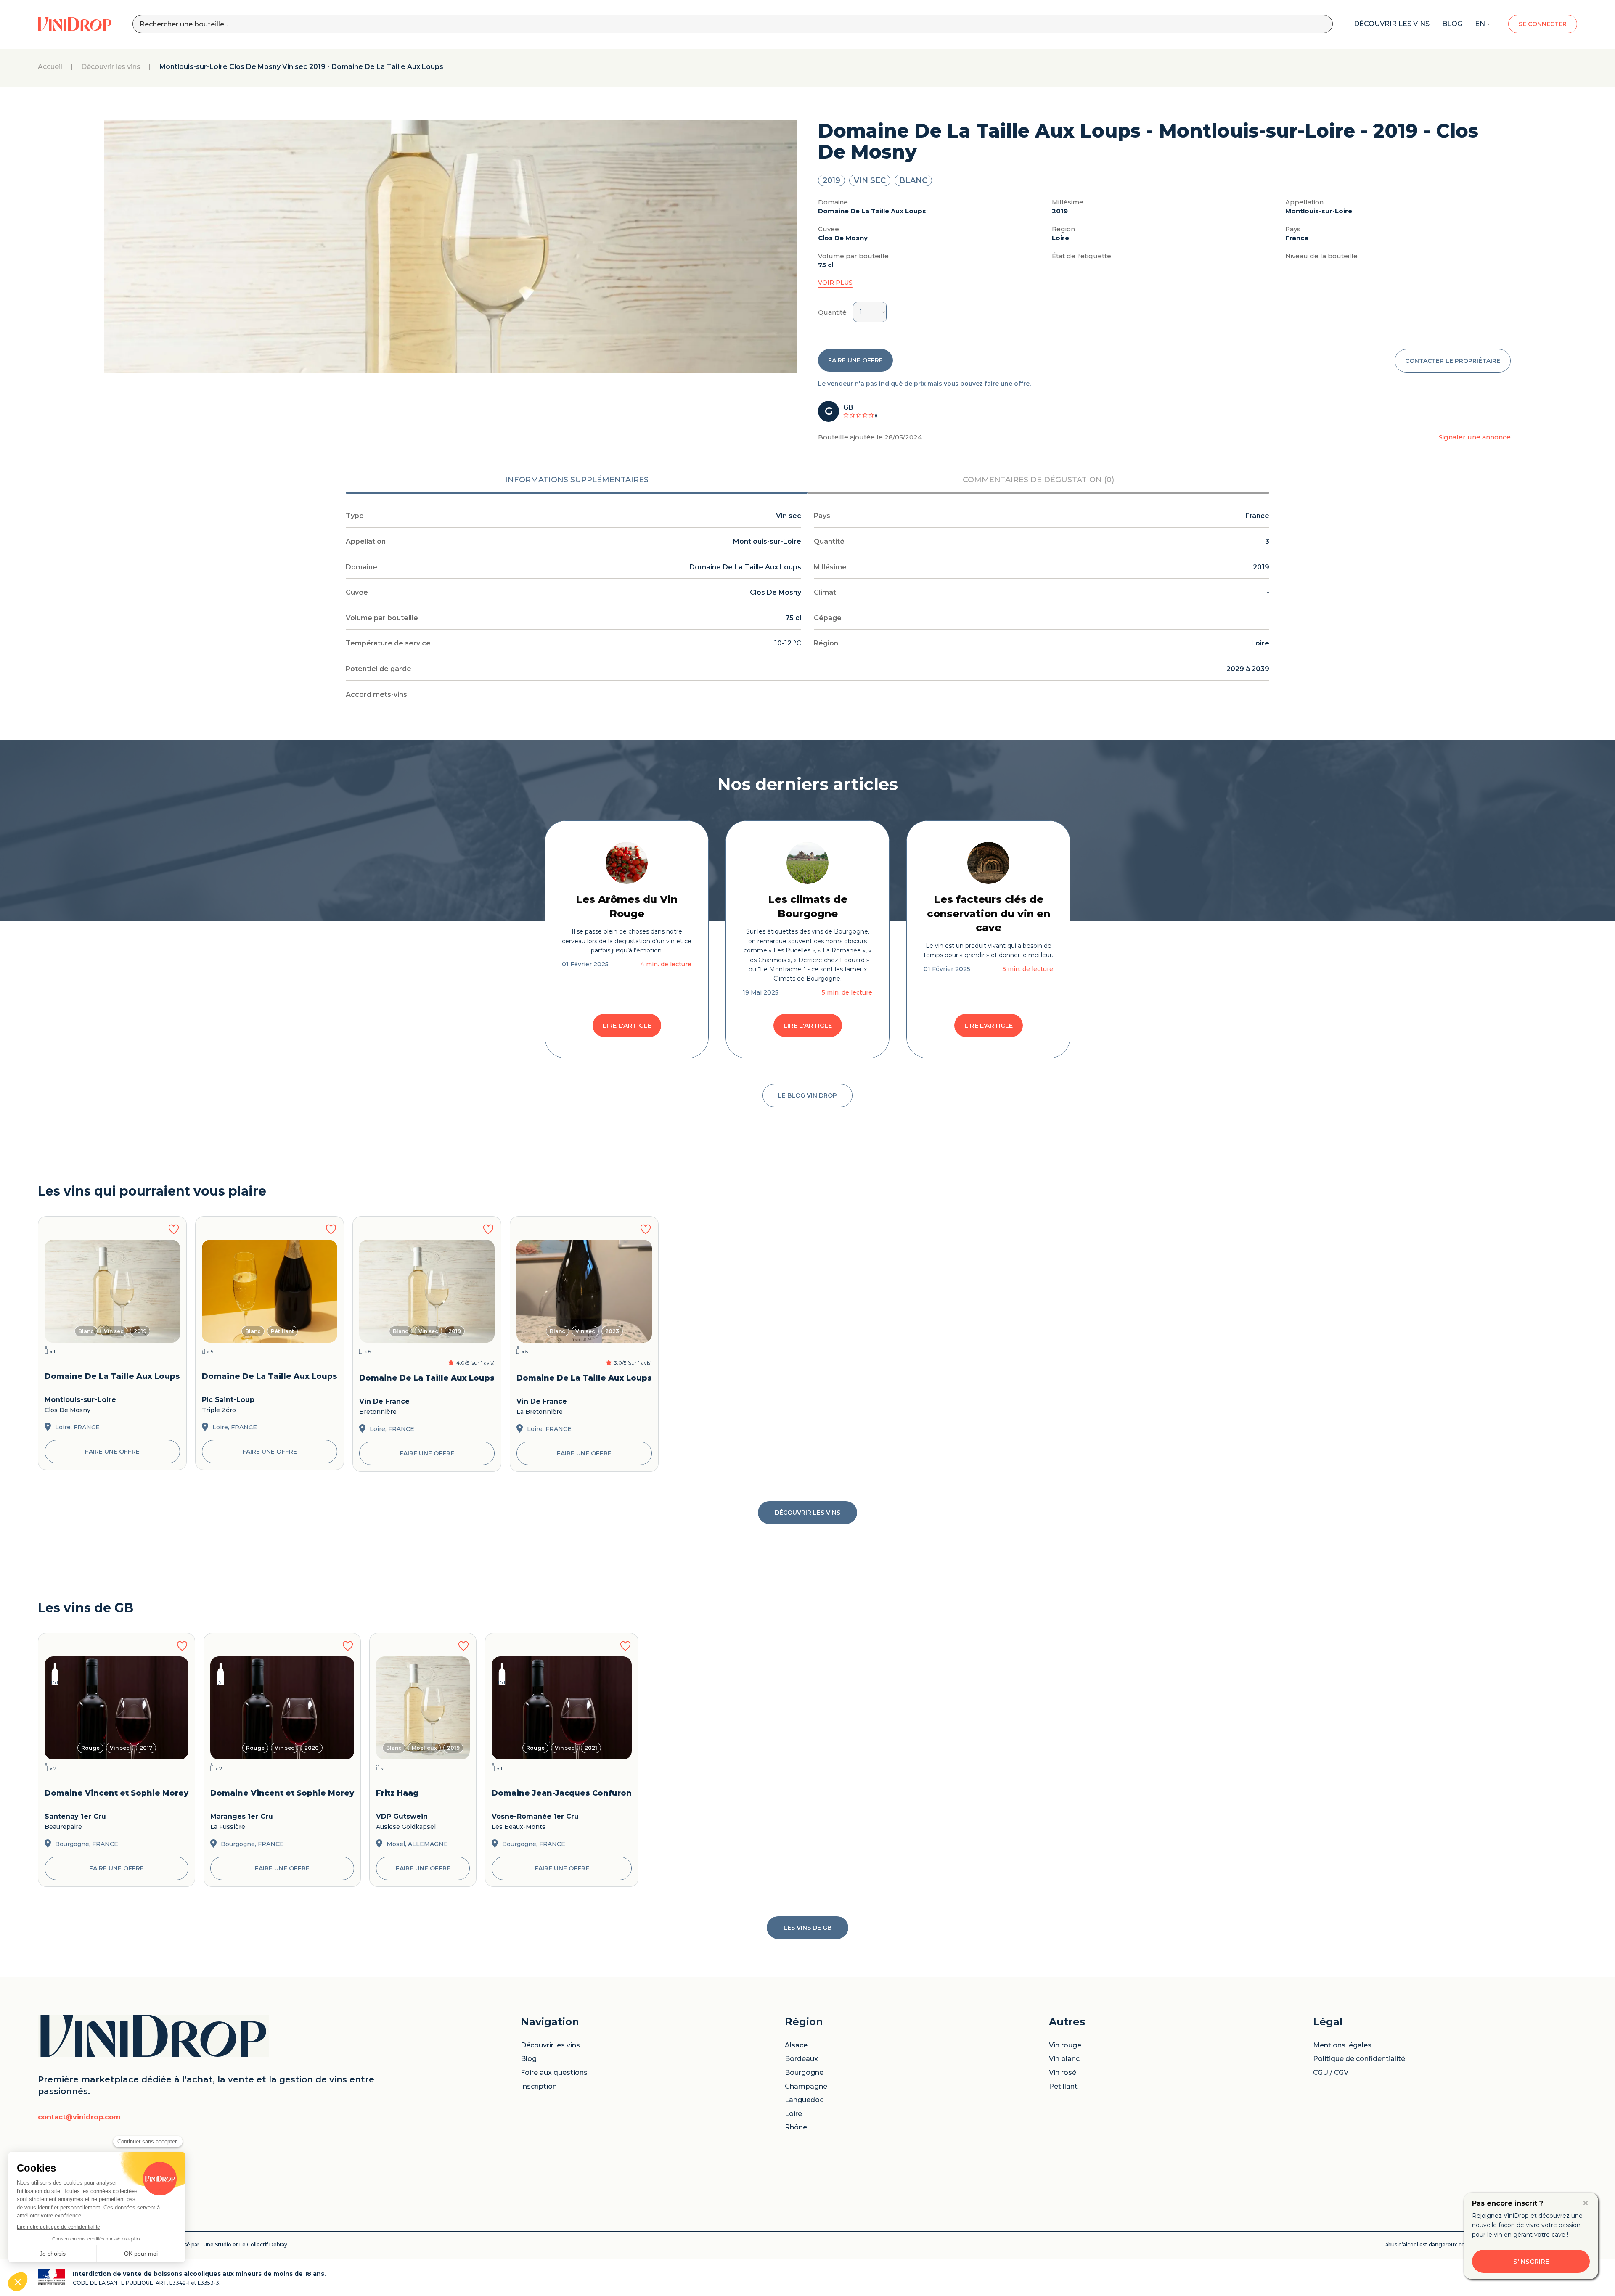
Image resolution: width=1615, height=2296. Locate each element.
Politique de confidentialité (1359, 2059)
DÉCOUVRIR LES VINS (807, 1513)
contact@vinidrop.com (79, 2117)
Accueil (50, 67)
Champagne (806, 2087)
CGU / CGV (1331, 2073)
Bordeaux (801, 2059)
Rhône (796, 2127)
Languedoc (804, 2100)
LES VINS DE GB (807, 1928)
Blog (529, 2059)
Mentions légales (1342, 2045)
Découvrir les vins (111, 67)
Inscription (539, 2087)
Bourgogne (804, 2073)
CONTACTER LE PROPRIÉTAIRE (1453, 361)
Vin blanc (1064, 2059)
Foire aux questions (554, 2073)
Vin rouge (1065, 2045)
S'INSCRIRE (1531, 2261)
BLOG (1452, 24)
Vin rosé (1063, 2073)
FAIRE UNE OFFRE (855, 360)
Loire (793, 2114)
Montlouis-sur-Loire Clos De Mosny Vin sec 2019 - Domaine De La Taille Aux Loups (301, 67)
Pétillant (1063, 2087)
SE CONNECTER (1543, 24)
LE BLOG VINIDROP (807, 1095)
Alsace (796, 2045)
